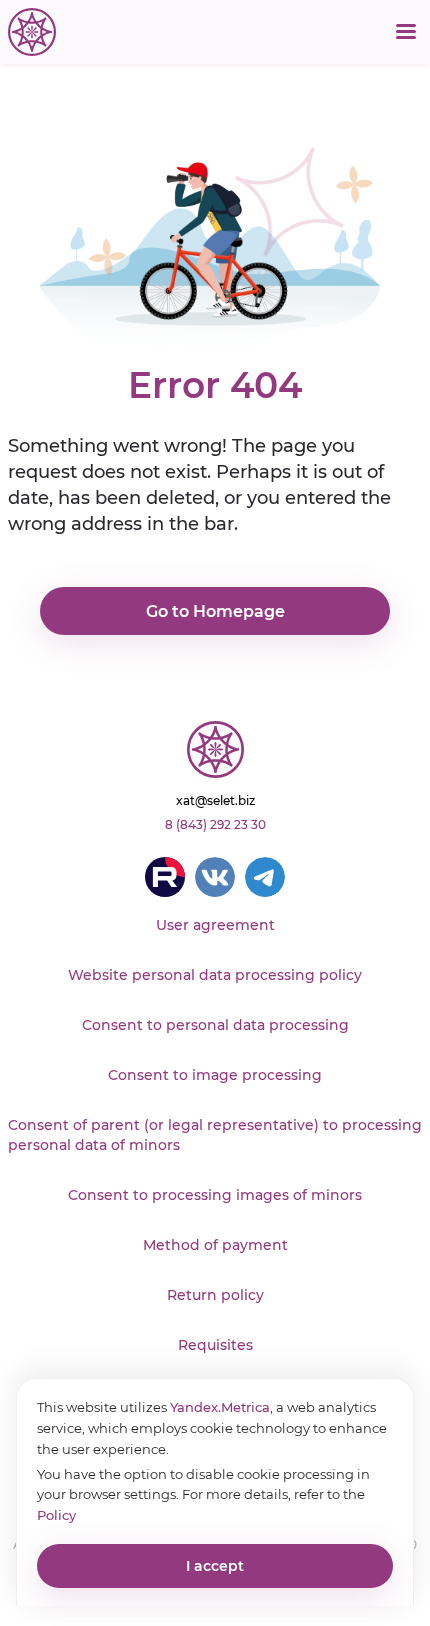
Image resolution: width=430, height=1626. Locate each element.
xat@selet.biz (215, 800)
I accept (215, 1566)
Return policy (215, 1295)
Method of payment (215, 1245)
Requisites (215, 1345)
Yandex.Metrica (220, 1407)
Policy (56, 1515)
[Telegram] (265, 877)
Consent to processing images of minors (215, 1195)
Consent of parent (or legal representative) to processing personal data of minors (215, 1135)
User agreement (215, 925)
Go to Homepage (215, 611)
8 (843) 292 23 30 (215, 824)
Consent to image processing (215, 1075)
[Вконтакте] (215, 877)
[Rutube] (165, 877)
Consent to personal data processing (215, 1025)
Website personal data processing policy (215, 975)
